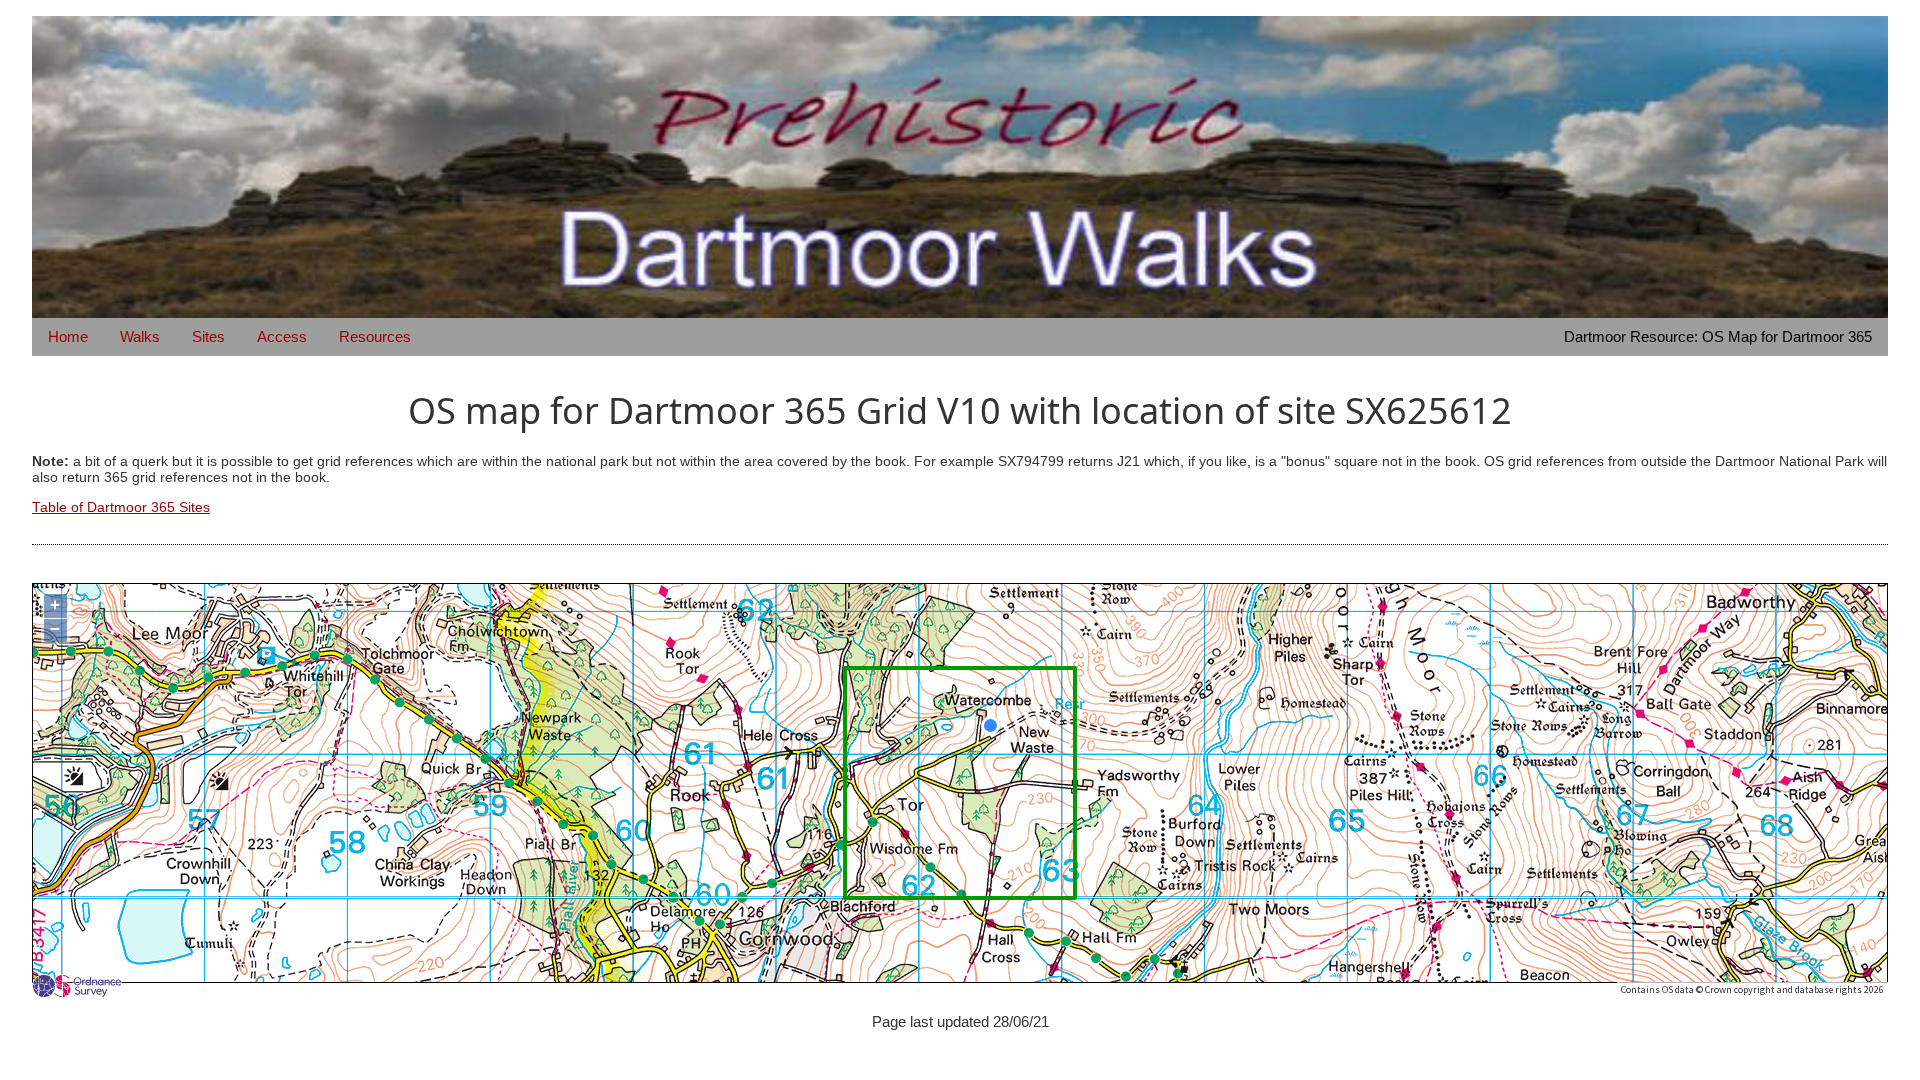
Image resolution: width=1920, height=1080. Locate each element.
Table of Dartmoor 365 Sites (121, 507)
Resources (375, 336)
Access (282, 336)
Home (68, 336)
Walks (140, 336)
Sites (208, 336)
